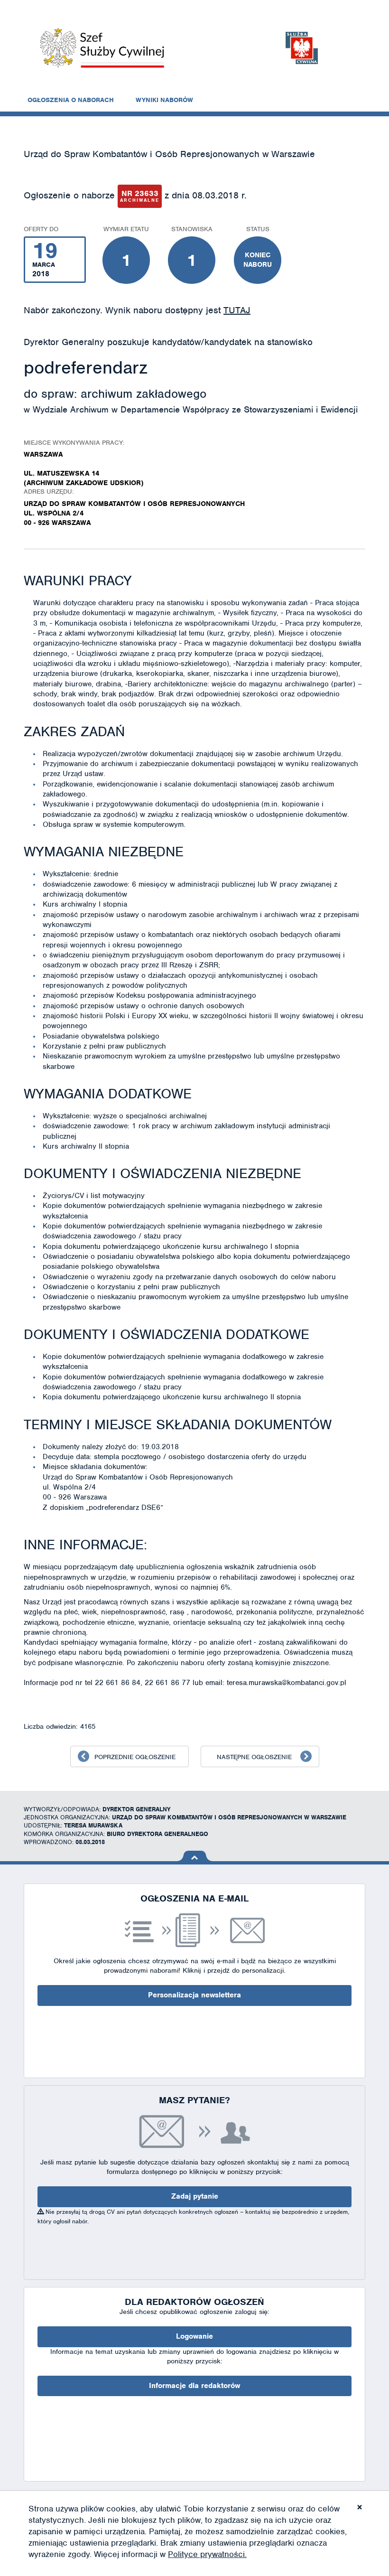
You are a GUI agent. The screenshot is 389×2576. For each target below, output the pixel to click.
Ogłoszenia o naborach (71, 100)
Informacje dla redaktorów (194, 2386)
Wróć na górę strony (195, 1856)
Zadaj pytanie (195, 2196)
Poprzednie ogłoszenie (135, 1757)
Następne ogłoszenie (254, 1757)
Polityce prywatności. (207, 2554)
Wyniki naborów (164, 100)
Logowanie (194, 2336)
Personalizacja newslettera (194, 1995)
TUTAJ (237, 310)
